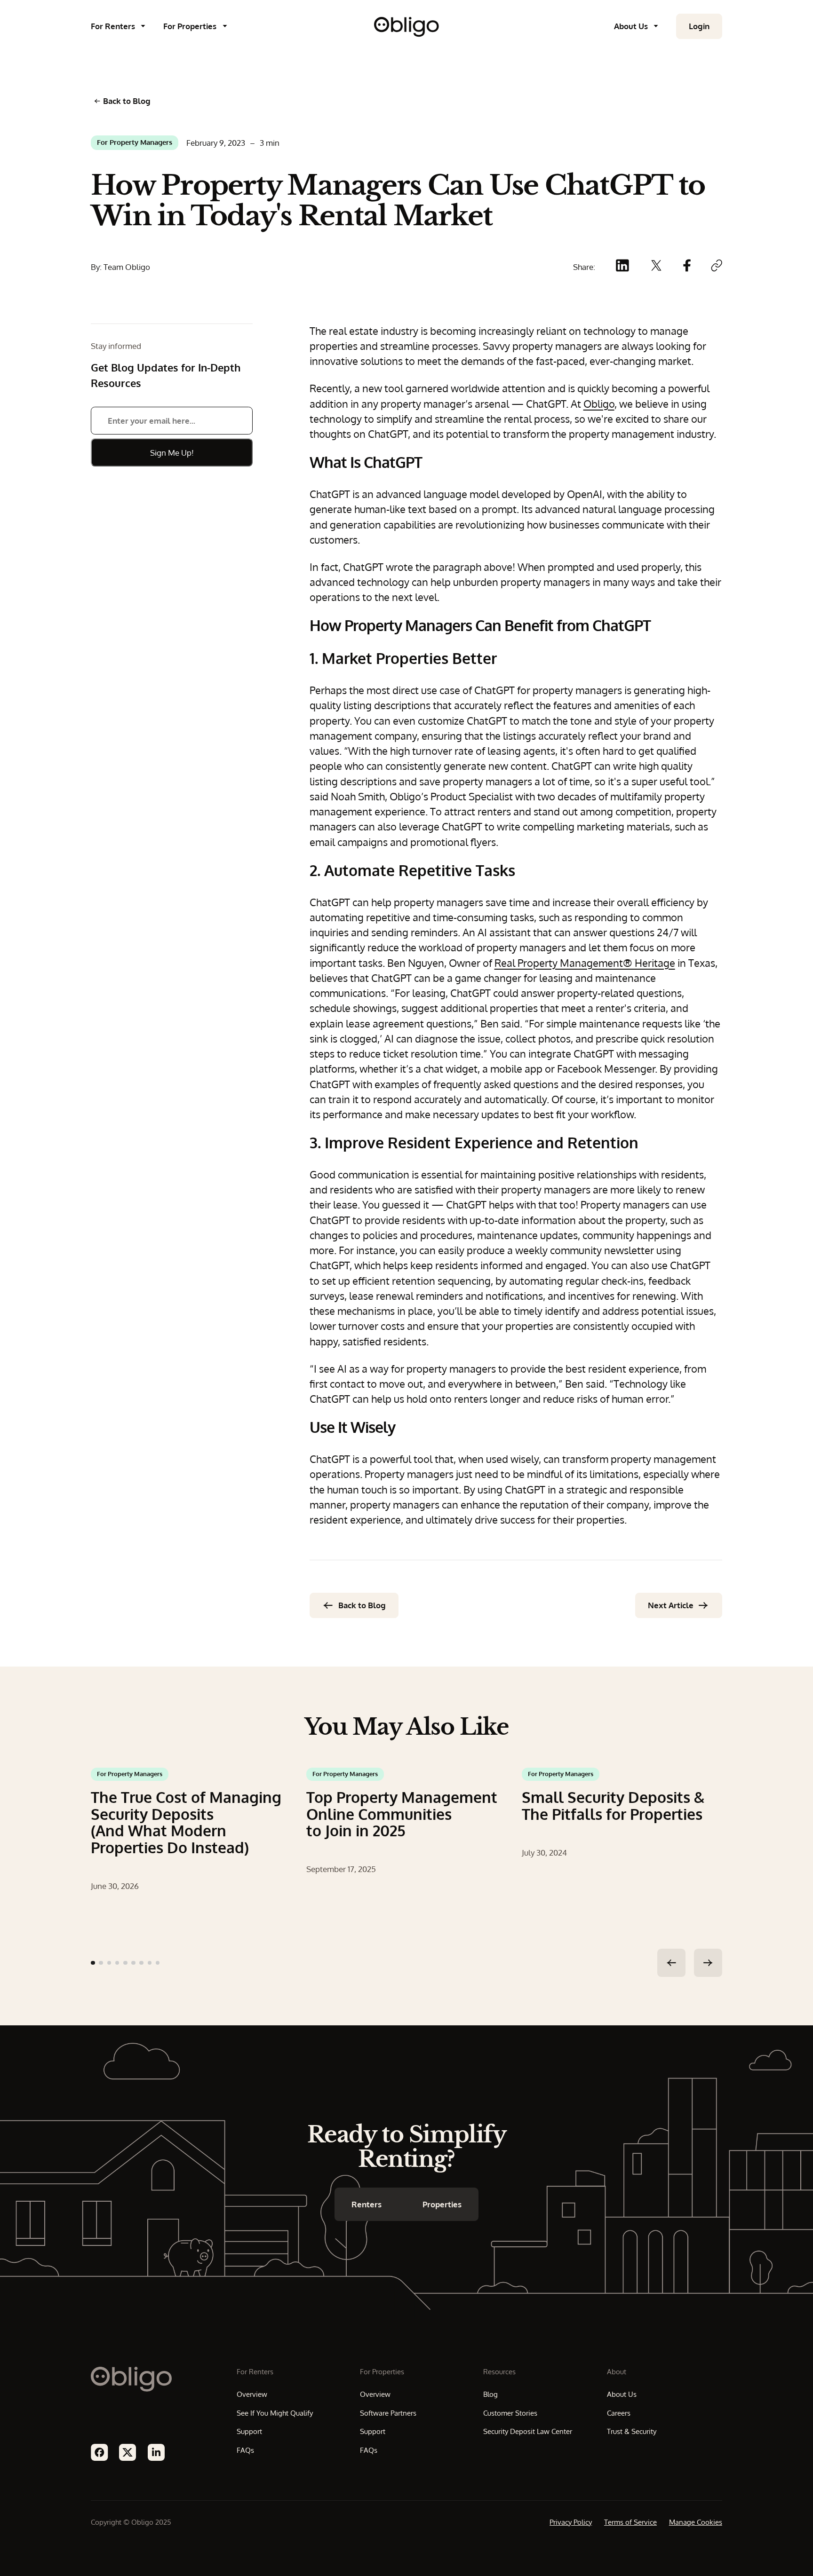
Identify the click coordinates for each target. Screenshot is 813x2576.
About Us (622, 2394)
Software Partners (388, 2413)
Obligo (599, 404)
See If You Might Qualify (275, 2413)
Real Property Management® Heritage (585, 963)
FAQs (245, 2450)
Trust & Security (632, 2431)
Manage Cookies (696, 2522)
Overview (252, 2394)
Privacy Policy (571, 2522)
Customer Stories (510, 2413)
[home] (406, 27)
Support (249, 2431)
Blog (490, 2394)
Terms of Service (630, 2522)
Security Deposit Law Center (528, 2431)
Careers (619, 2413)
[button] (123, 26)
